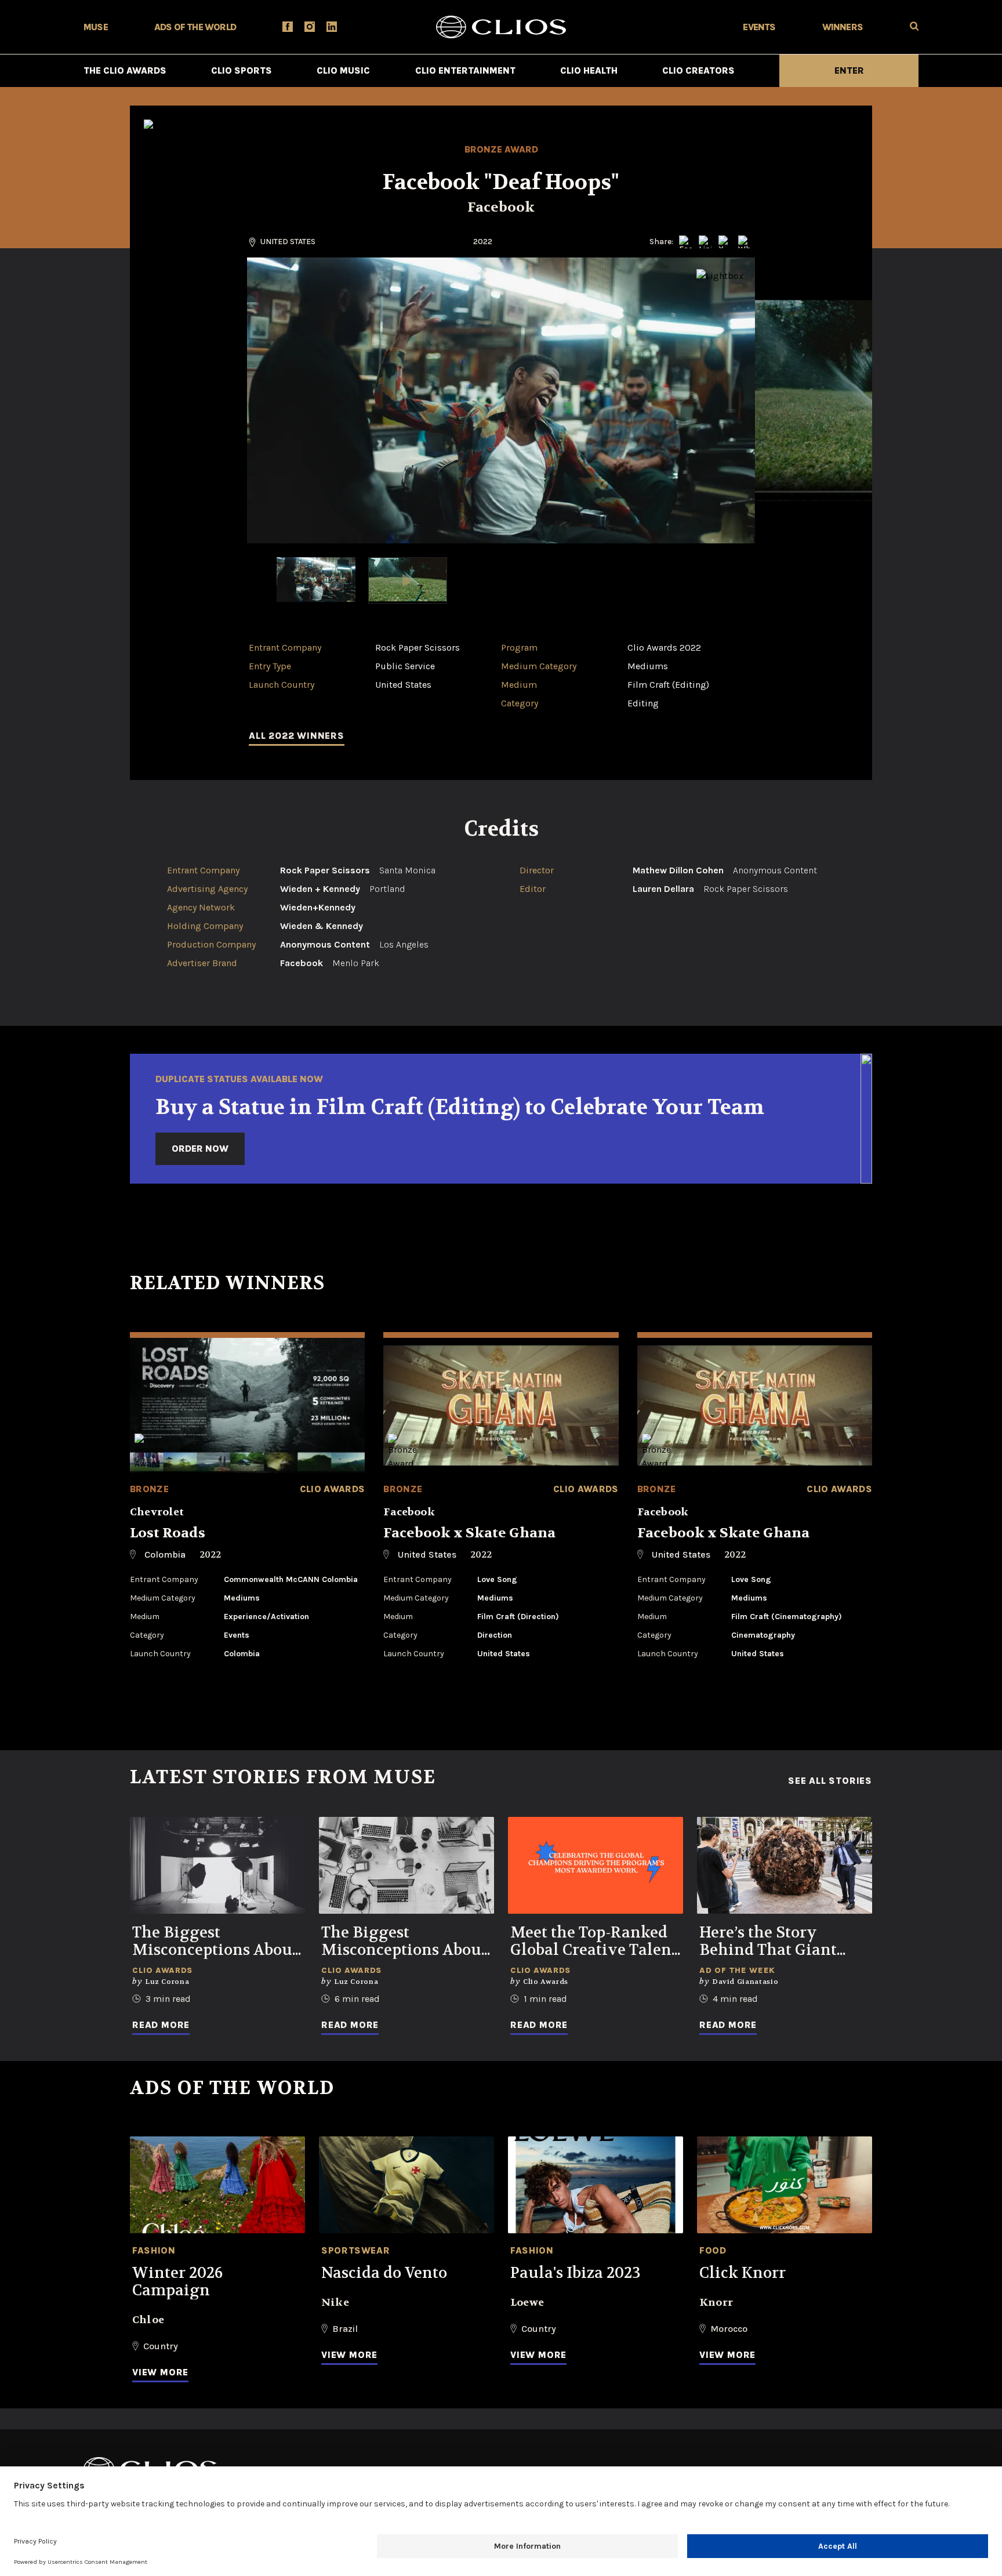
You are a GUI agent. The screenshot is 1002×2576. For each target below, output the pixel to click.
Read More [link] (161, 2025)
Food (713, 2250)
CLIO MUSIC (343, 70)
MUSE (96, 27)
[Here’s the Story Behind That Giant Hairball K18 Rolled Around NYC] (785, 1865)
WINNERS (843, 27)
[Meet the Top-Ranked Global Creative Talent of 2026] (596, 1865)
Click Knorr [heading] (743, 2273)
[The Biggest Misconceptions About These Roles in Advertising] (406, 1865)
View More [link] (160, 2372)
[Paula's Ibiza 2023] (596, 2185)
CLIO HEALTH (589, 70)
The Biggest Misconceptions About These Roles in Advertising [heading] (404, 1942)
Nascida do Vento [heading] (384, 2273)
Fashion (154, 2250)
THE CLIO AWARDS (125, 70)
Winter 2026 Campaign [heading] (177, 2282)
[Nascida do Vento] (406, 2185)
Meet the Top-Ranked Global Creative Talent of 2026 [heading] (594, 1942)
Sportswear (355, 2250)
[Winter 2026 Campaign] (217, 2185)
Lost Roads (168, 1533)
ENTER (849, 70)
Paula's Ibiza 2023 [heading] (576, 2273)
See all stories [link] (830, 1781)
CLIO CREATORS (698, 70)
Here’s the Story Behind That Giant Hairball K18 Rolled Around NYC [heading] (772, 1942)
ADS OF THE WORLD (195, 27)
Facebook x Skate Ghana (469, 1533)
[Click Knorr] (785, 2185)
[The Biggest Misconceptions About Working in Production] (217, 1865)
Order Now (200, 1149)
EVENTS (759, 27)
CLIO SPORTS (242, 70)
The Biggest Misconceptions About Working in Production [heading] (215, 1942)
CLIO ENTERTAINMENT (465, 70)
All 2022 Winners (297, 736)
